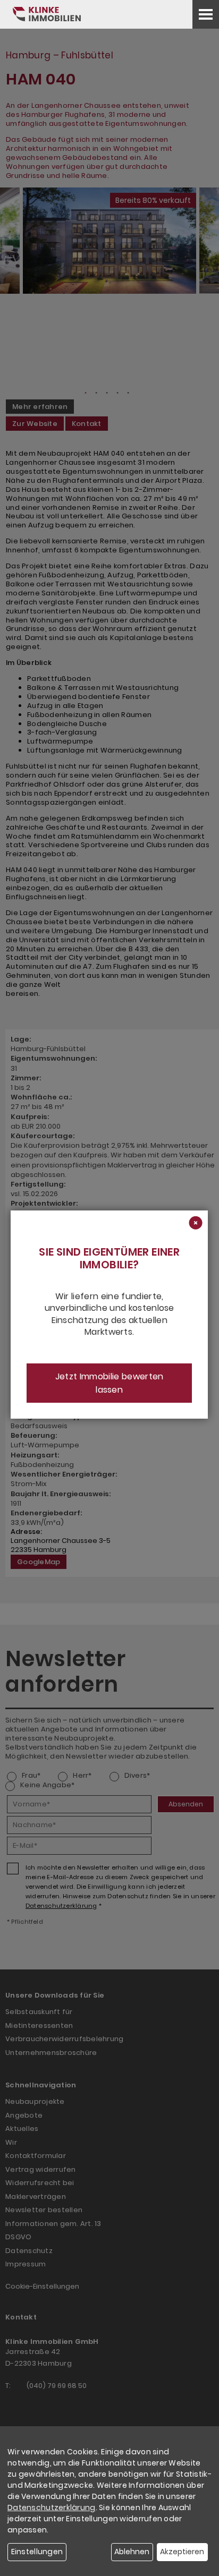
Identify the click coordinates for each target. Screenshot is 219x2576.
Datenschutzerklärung (52, 2507)
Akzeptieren (182, 2552)
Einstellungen (37, 2552)
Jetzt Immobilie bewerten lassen (109, 1383)
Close (195, 1224)
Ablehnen (132, 2552)
